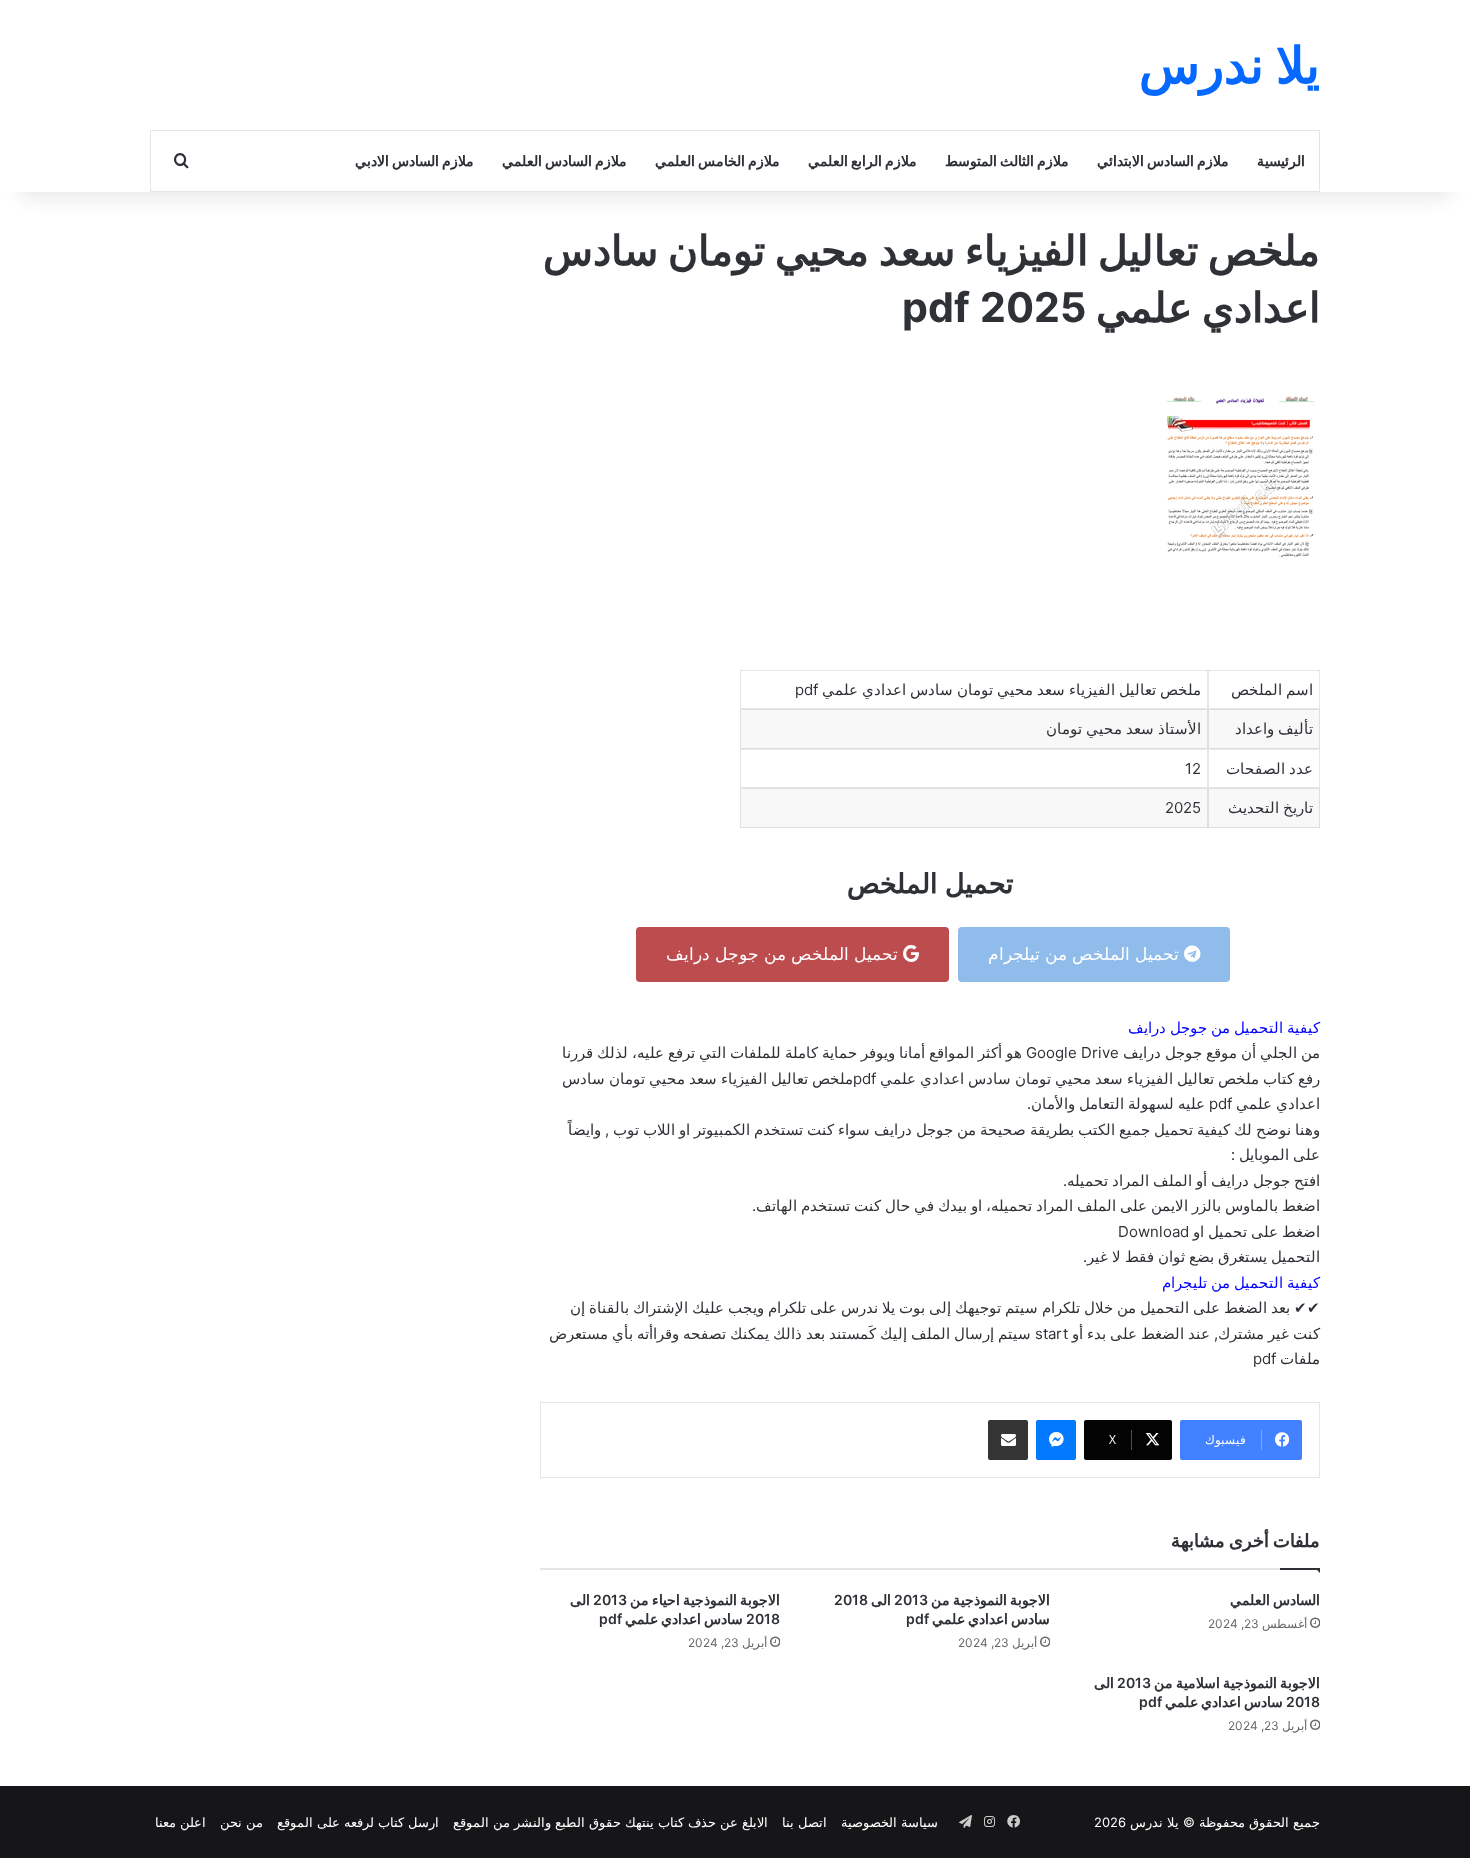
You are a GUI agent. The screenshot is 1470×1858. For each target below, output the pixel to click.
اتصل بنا (804, 1822)
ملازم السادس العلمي (564, 160)
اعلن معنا (180, 1822)
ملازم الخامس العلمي (717, 160)
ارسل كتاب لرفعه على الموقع (358, 1822)
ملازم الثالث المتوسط (1007, 160)
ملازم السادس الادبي (414, 160)
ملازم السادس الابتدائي (1163, 160)
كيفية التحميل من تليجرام (1241, 1282)
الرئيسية (1281, 160)
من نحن (241, 1822)
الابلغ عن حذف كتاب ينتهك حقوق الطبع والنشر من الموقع (610, 1822)
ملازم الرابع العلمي (862, 160)
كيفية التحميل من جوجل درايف (1224, 1027)
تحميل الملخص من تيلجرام (1086, 954)
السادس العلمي (1275, 1599)
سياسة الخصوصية (889, 1822)
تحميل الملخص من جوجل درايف (784, 954)
